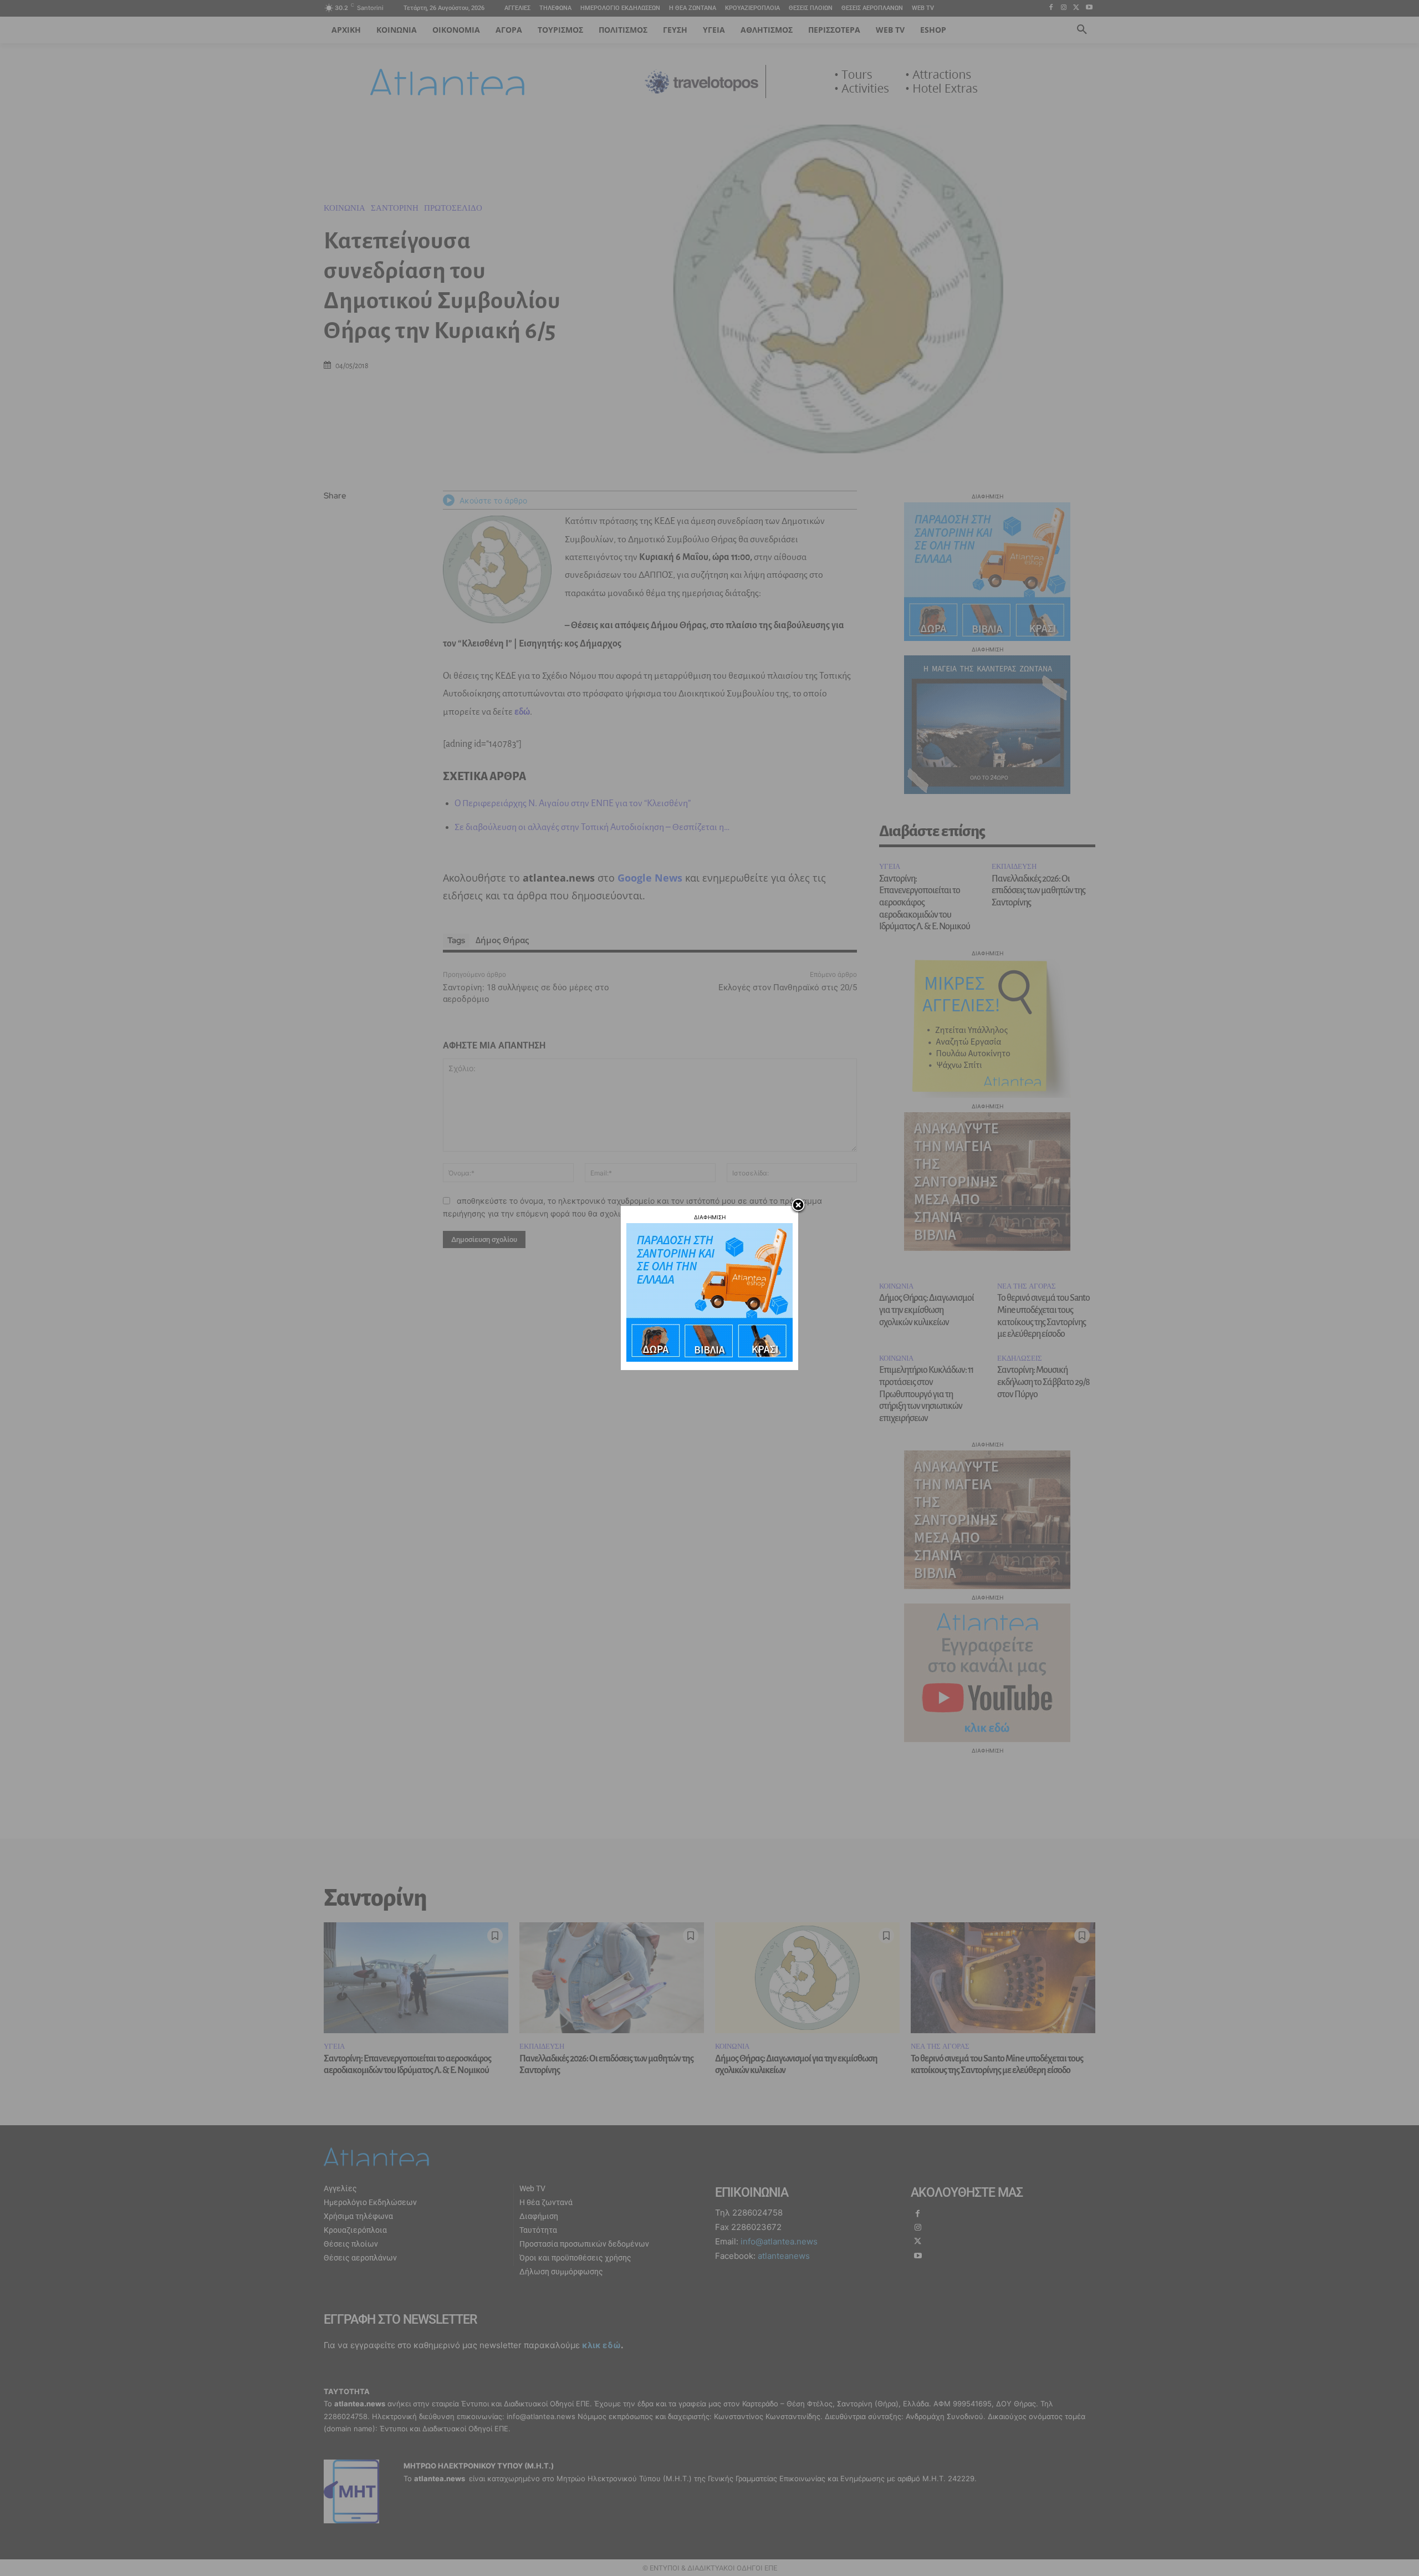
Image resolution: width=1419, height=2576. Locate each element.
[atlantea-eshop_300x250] (709, 1359)
